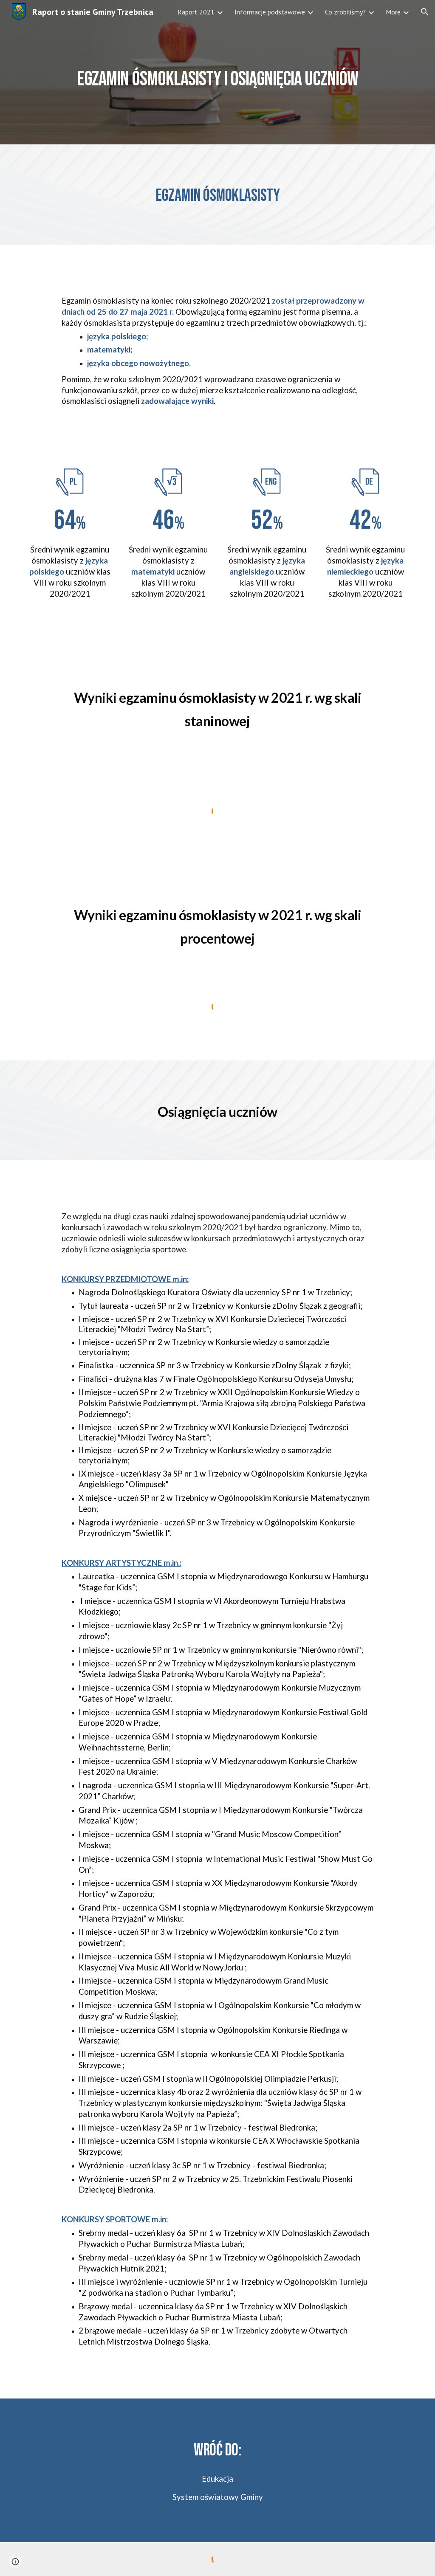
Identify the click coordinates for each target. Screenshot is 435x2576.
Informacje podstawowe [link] (270, 12)
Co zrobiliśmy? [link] (345, 12)
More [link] (393, 12)
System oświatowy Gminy (218, 2497)
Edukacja (217, 2479)
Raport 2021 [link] (196, 12)
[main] (218, 72)
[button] (425, 12)
